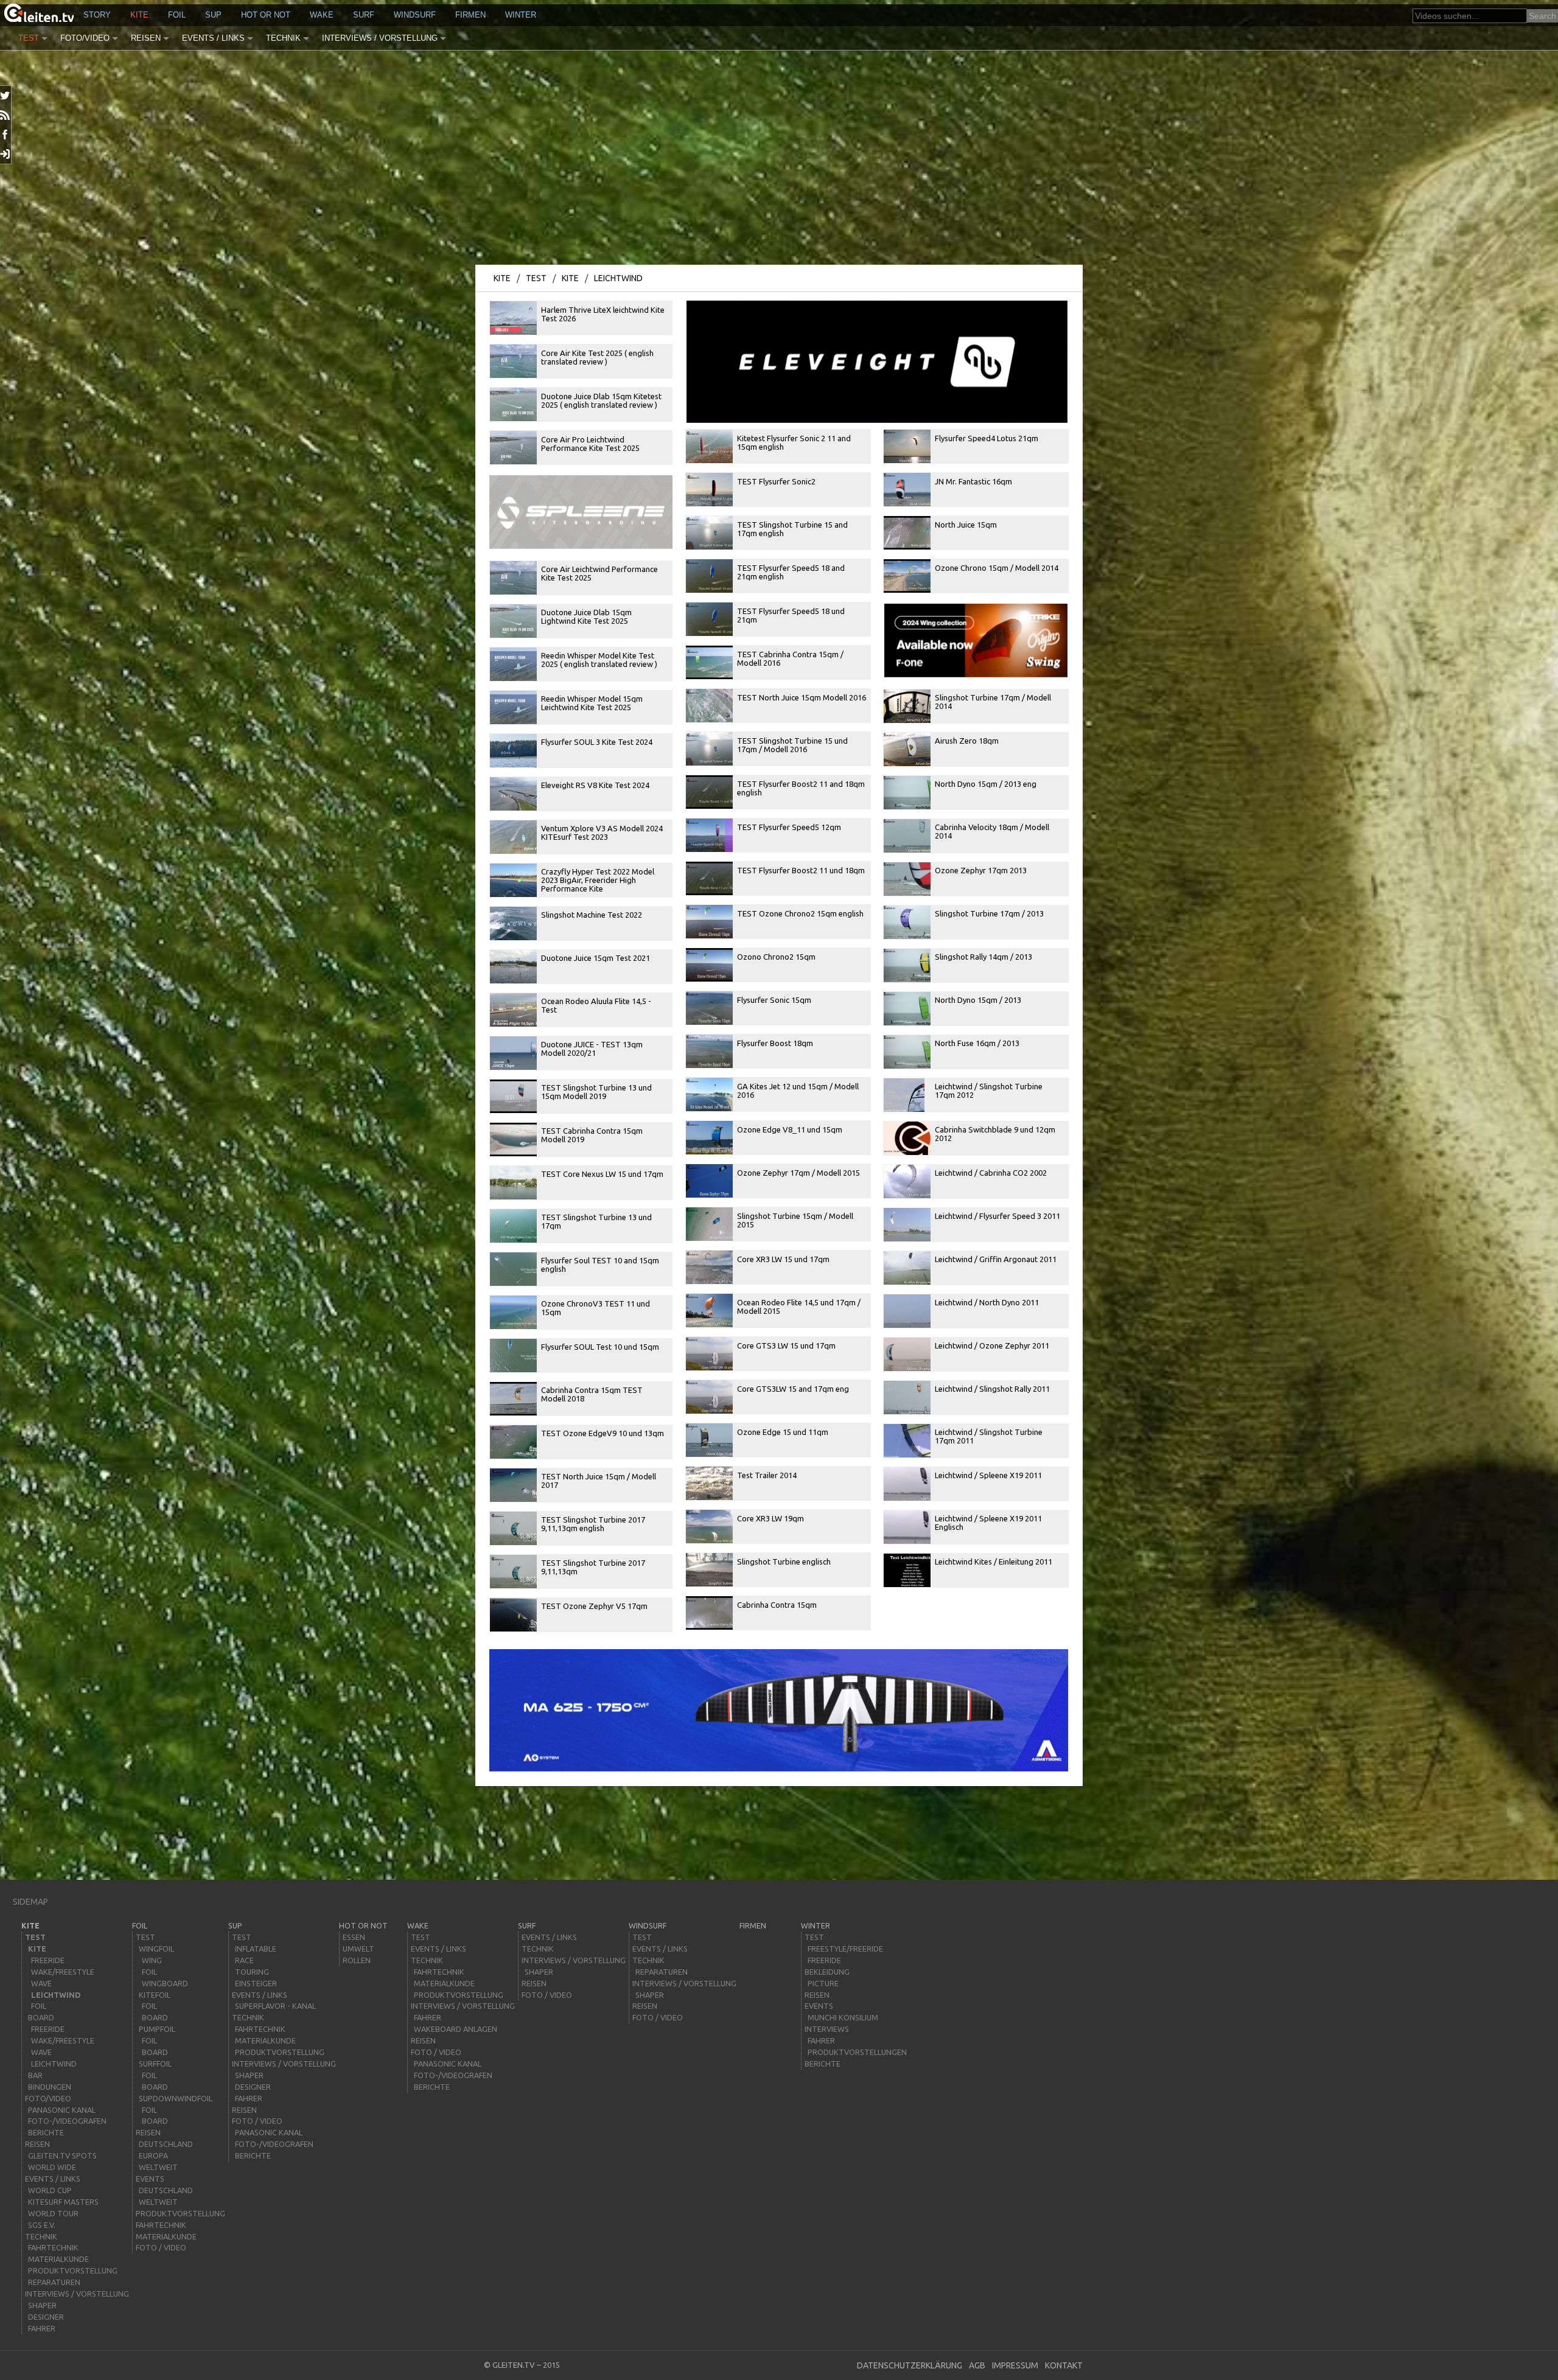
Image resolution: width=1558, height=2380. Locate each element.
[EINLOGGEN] (6, 154)
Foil (177, 15)
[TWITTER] (6, 96)
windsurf (415, 15)
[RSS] (6, 115)
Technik (283, 38)
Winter (521, 15)
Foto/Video (85, 38)
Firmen (470, 15)
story (97, 15)
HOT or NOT (266, 15)
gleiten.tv (514, 2365)
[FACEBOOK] (6, 134)
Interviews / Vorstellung (380, 38)
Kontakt (1064, 2365)
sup (213, 15)
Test (29, 38)
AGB (977, 2365)
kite (139, 15)
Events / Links (213, 38)
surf (364, 15)
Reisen (146, 38)
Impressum (1015, 2365)
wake (322, 15)
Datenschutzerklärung (910, 2365)
